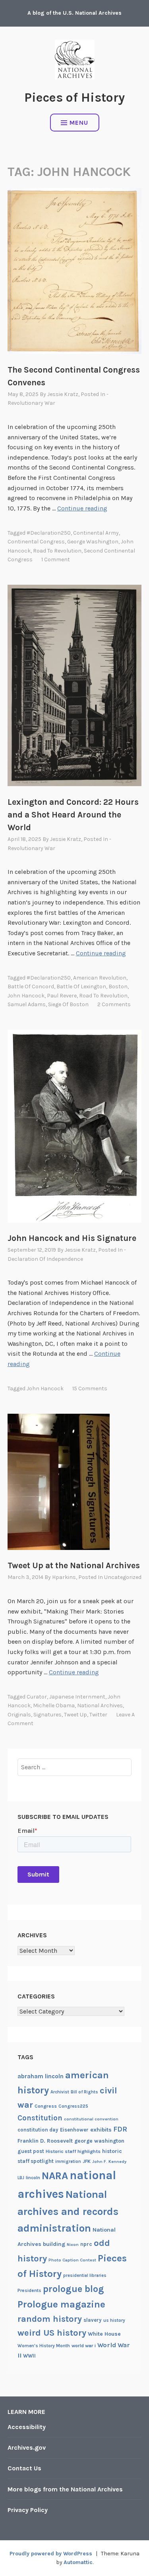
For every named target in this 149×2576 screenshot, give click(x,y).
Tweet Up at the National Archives (74, 1565)
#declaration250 (49, 533)
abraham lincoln (41, 2076)
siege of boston (68, 1004)
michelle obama (54, 1705)
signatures (47, 1715)
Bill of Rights (84, 2092)
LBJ (21, 2178)
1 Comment (56, 559)
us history (114, 2320)
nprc (86, 2244)
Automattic (78, 2562)
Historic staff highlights (73, 2151)
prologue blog (74, 2289)
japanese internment (77, 1697)
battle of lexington (81, 987)
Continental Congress (36, 542)
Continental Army (96, 533)
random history (50, 2319)
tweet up (75, 1715)
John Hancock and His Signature (72, 1238)
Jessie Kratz (63, 394)
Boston (118, 987)
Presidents (29, 2290)
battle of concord (31, 987)
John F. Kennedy (109, 2161)
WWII (29, 2356)
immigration (68, 2161)
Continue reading (82, 508)
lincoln (33, 2178)
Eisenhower (74, 2130)
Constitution (40, 2118)
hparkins (64, 1577)
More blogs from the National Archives (65, 2489)
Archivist (60, 2092)
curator (37, 1697)
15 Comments (90, 1388)
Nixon (73, 2245)
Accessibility (27, 2427)
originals (19, 1715)
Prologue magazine (61, 2304)
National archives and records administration (68, 2211)
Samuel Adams (27, 1004)
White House (104, 2334)
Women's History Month (44, 2346)
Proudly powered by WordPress (51, 2554)
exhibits (101, 2130)
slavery (93, 2320)
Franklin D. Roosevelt (45, 2141)
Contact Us (24, 2468)
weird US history (52, 2333)
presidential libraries (85, 2275)
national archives (100, 1705)
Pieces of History (74, 98)
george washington (93, 542)
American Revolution (100, 978)
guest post (31, 2151)
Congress (46, 2106)
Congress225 (73, 2106)
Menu (79, 123)
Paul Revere (62, 996)
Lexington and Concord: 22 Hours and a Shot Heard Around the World (73, 815)
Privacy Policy (28, 2510)
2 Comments (114, 1004)
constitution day (38, 2130)
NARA (55, 2176)
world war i (84, 2346)
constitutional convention (91, 2119)
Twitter (98, 1715)
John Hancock (26, 996)
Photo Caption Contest (72, 2260)
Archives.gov (27, 2447)
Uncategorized (123, 1577)
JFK (87, 2161)
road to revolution (57, 551)
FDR (120, 2129)
